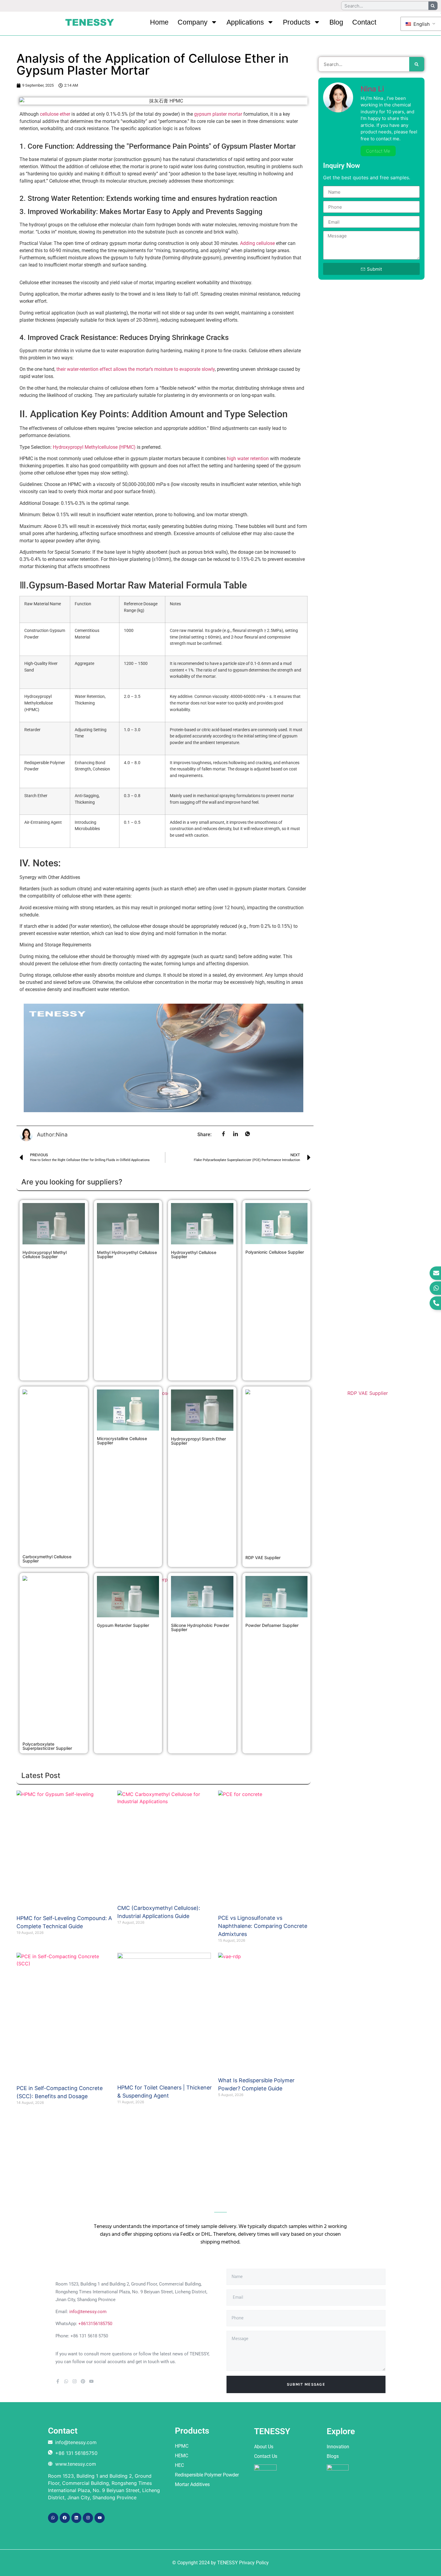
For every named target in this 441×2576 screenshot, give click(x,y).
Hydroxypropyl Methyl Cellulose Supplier (45, 1254)
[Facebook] (65, 2518)
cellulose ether (55, 114)
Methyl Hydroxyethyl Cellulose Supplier (127, 1254)
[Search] (433, 6)
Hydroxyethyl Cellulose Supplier (194, 1254)
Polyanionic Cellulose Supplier (275, 1252)
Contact (364, 22)
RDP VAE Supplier (263, 1558)
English (421, 24)
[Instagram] (75, 2381)
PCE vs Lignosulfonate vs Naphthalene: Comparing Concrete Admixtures (263, 1926)
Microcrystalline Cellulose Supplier (122, 1441)
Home (159, 22)
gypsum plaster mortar (218, 114)
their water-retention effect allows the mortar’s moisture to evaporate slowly (136, 369)
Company (193, 22)
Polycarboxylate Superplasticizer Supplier (47, 1746)
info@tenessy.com (88, 2312)
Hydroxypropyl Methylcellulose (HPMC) (94, 447)
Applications (245, 22)
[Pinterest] (83, 2381)
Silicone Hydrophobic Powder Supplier (200, 1627)
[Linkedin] (76, 2518)
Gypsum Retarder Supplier (123, 1625)
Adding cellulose (257, 243)
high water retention (247, 459)
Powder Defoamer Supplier (272, 1625)
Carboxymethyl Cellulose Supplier (47, 1559)
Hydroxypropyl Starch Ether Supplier (198, 1441)
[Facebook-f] (58, 2381)
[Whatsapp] (66, 2381)
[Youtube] (91, 2381)
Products (297, 22)
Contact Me (378, 151)
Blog (336, 22)
